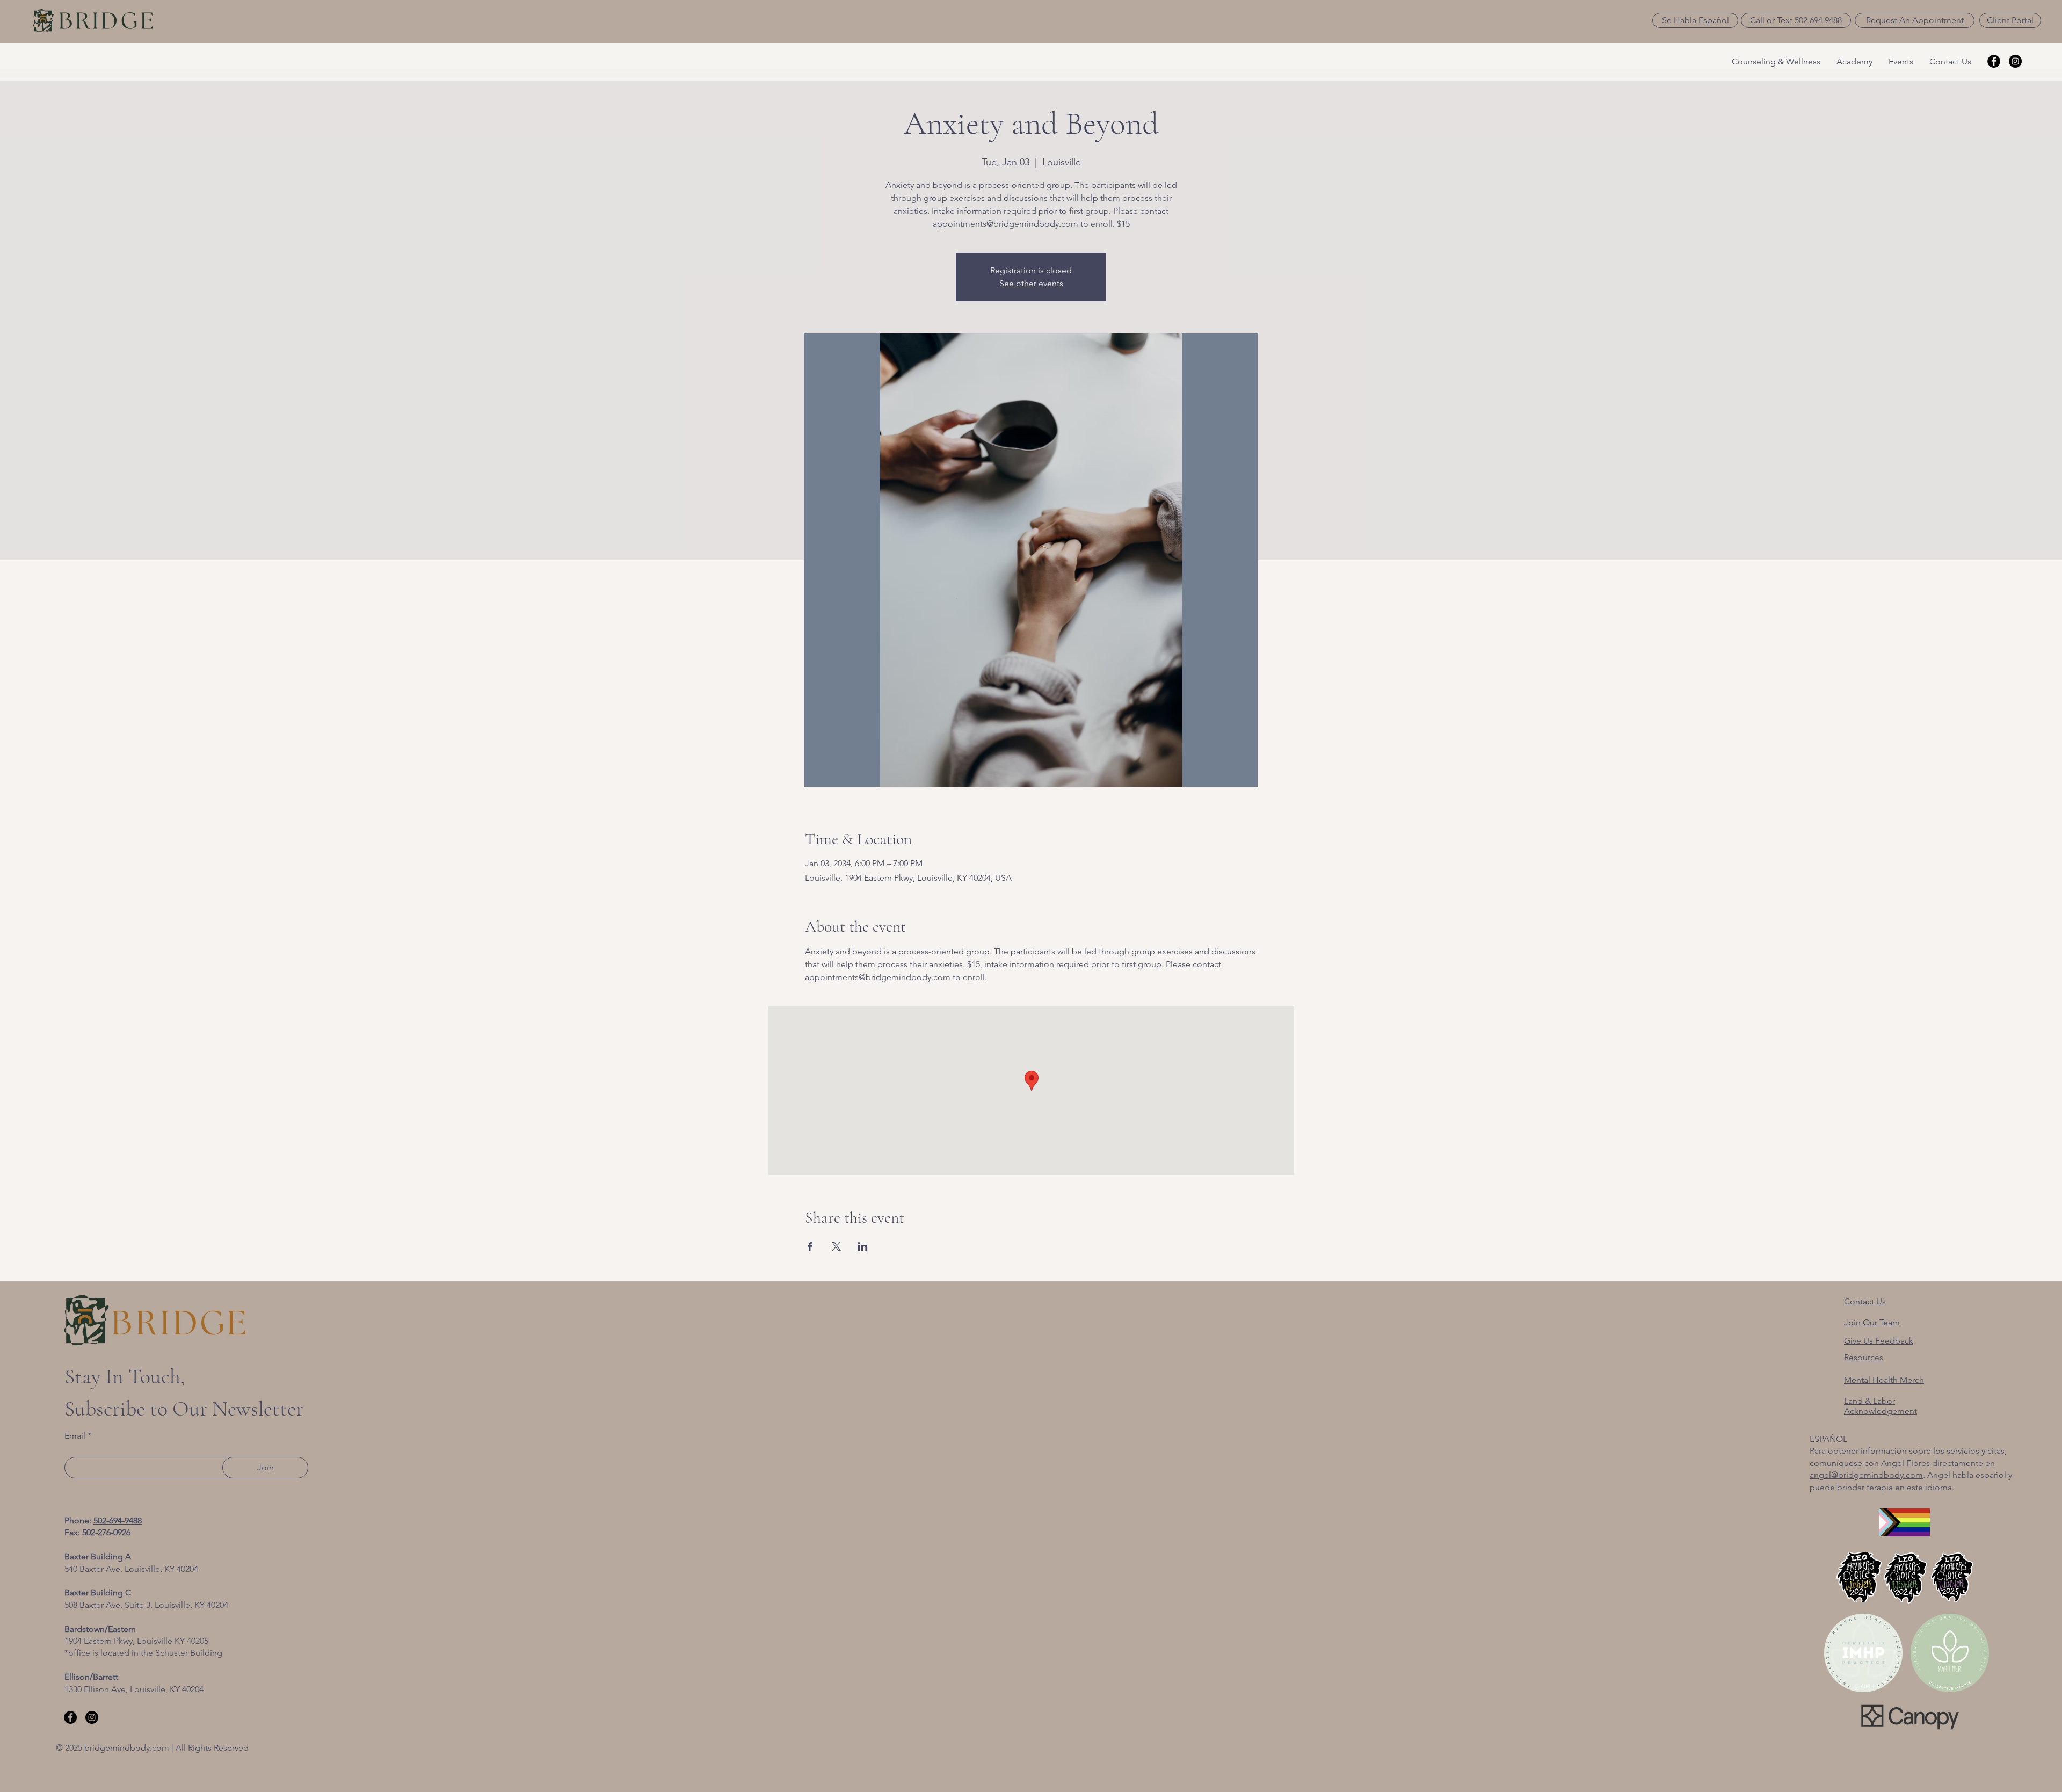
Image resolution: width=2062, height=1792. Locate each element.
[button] (1695, 20)
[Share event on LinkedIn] (863, 1246)
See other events (1031, 283)
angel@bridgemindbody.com (1866, 1475)
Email (75, 1436)
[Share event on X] (836, 1246)
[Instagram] (2015, 61)
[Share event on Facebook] (810, 1246)
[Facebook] (1994, 61)
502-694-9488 (118, 1521)
